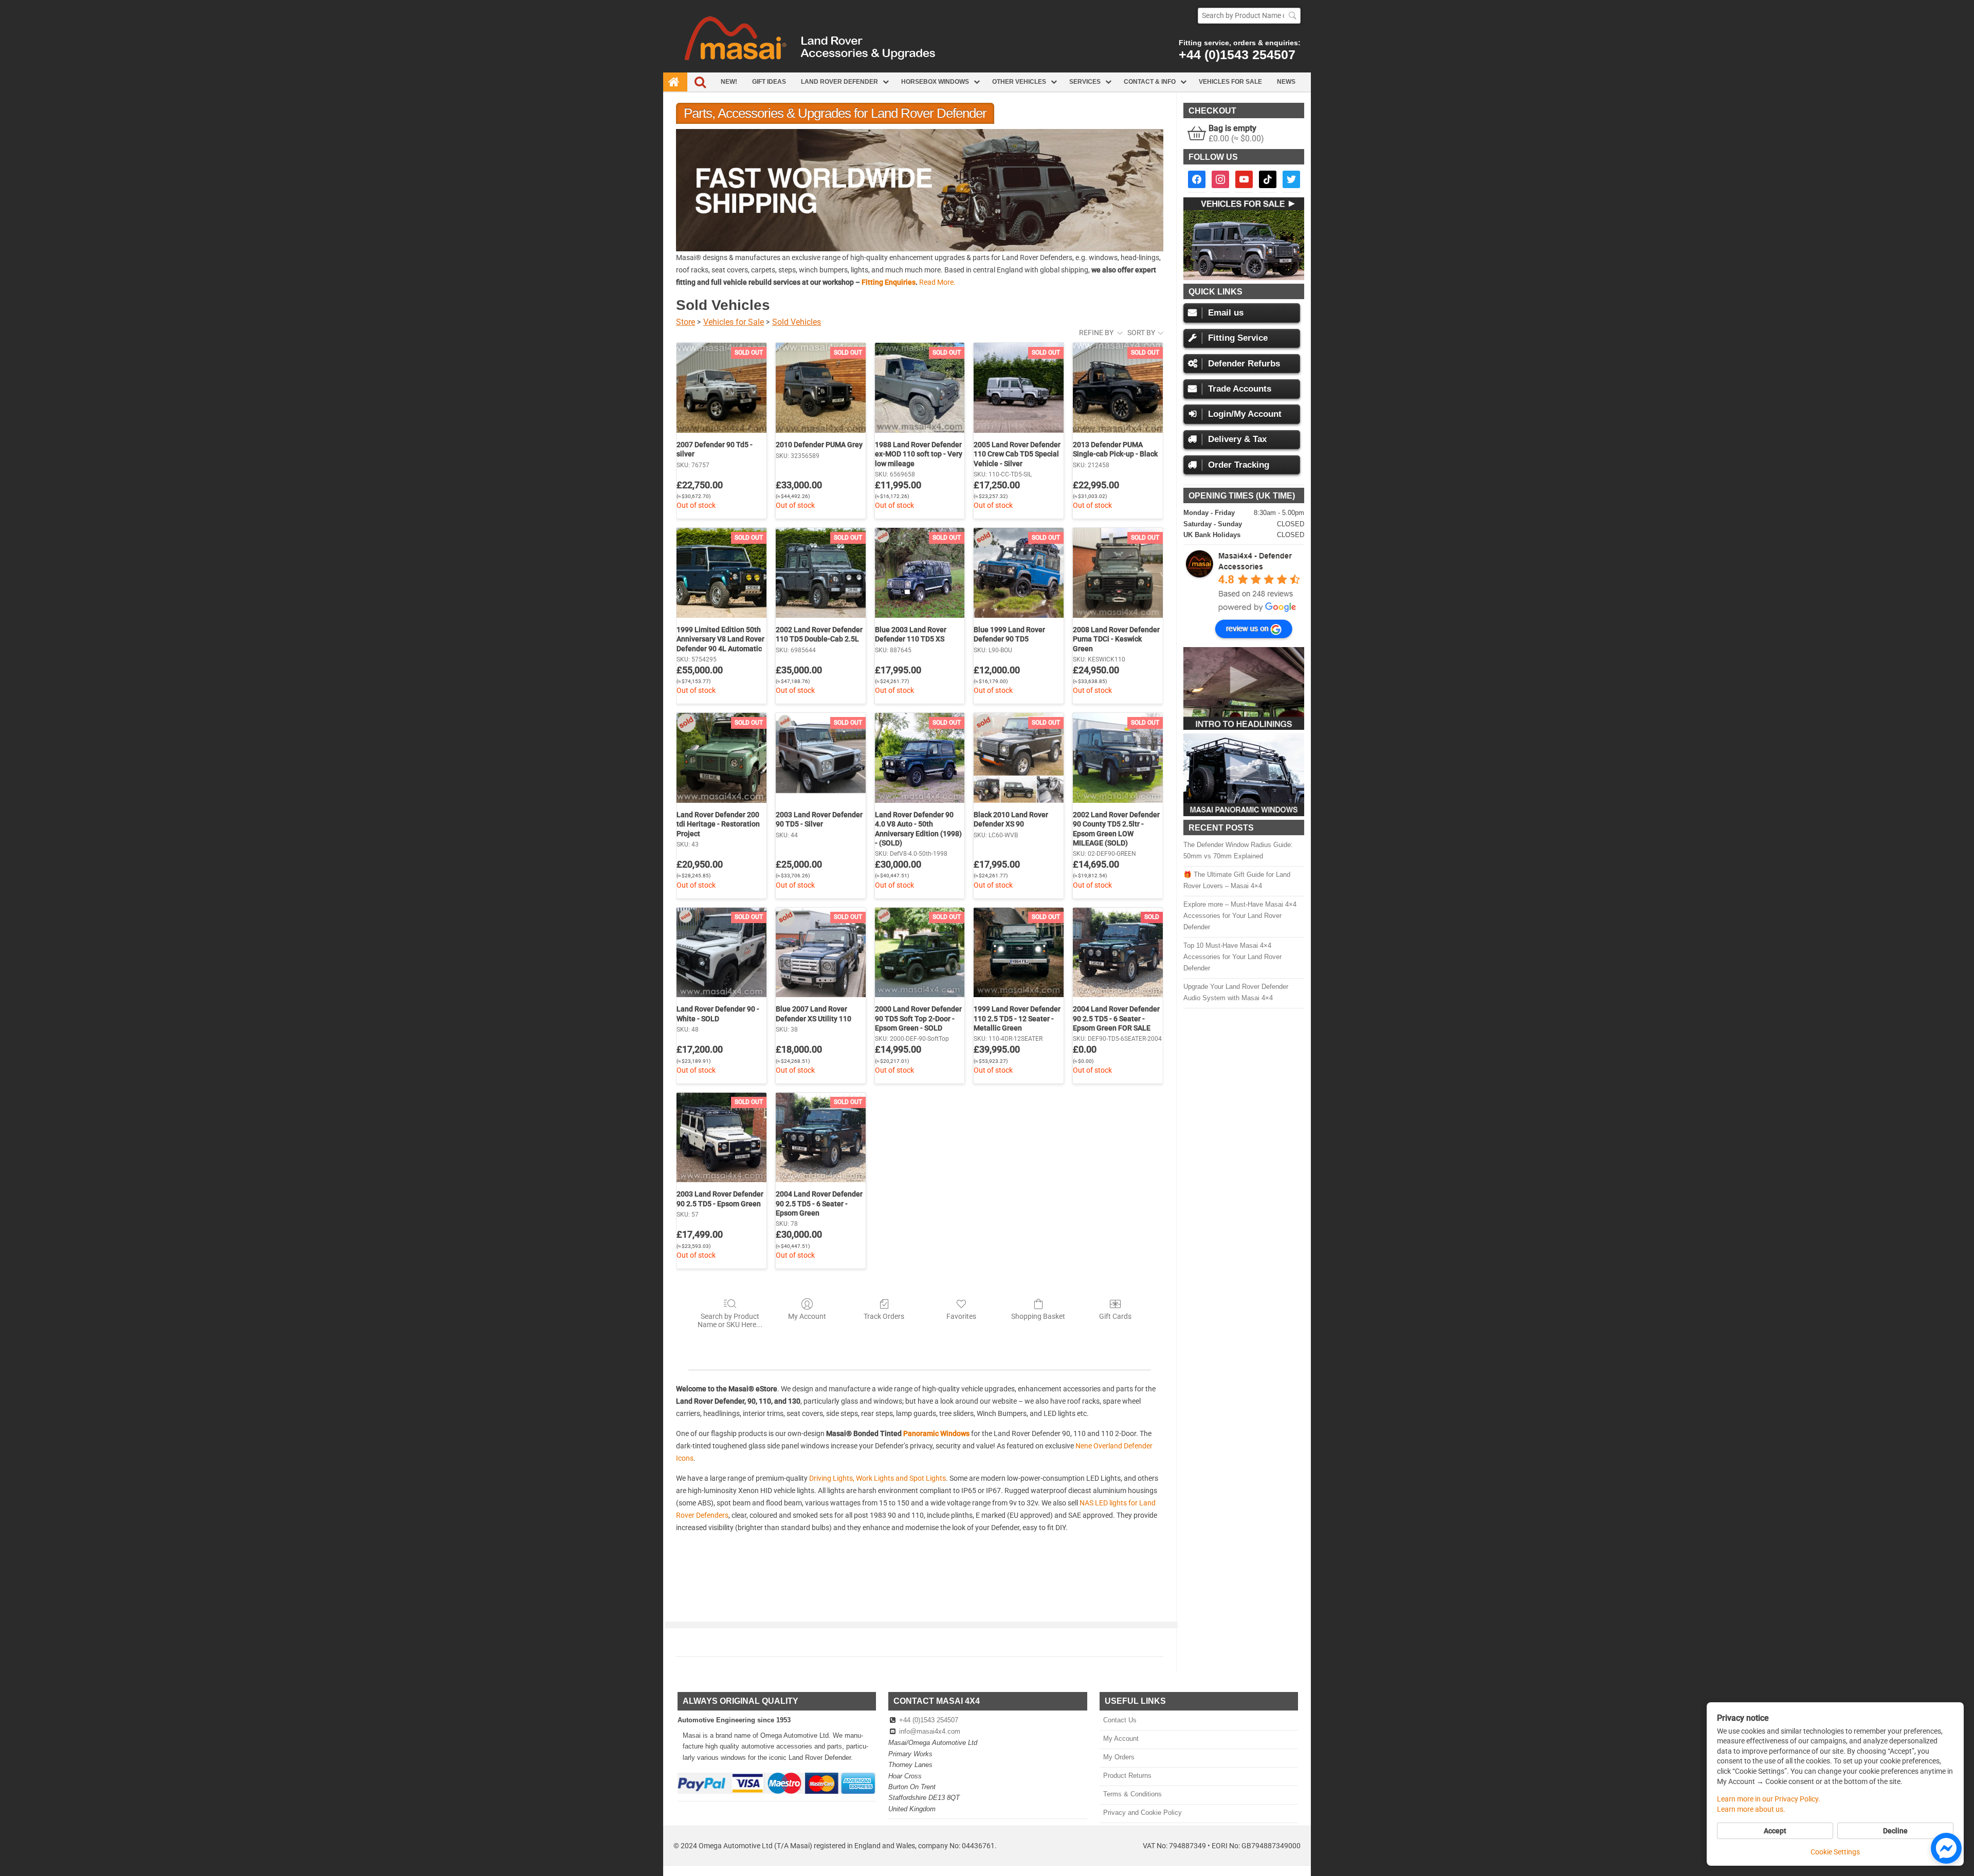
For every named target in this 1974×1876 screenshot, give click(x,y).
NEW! (729, 82)
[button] (920, 190)
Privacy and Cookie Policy (1142, 1813)
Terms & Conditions (1132, 1794)
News (1286, 82)
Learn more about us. (1751, 1809)
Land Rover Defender (839, 82)
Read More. (937, 282)
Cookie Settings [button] (1835, 1852)
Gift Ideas (769, 82)
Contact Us (1120, 1720)
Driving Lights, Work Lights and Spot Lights (878, 1478)
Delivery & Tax (1237, 439)
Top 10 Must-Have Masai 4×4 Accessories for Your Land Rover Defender (1232, 957)
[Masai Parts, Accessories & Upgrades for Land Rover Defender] (987, 70)
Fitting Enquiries (889, 282)
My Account (807, 1316)
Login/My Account (1245, 414)
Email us (1226, 313)
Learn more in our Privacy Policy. (1769, 1799)
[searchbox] (1249, 16)
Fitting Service (1238, 338)
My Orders (1119, 1757)
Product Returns (1127, 1776)
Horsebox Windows (935, 82)
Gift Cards (1115, 1316)
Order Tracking (1239, 465)
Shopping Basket (1038, 1316)
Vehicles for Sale (1230, 82)
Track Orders (884, 1316)
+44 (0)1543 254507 (1237, 54)
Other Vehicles (1019, 82)
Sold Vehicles (797, 322)
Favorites (961, 1316)
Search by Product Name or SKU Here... (730, 1321)
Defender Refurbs (1244, 364)
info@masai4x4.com (930, 1731)
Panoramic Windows (936, 1433)
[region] (920, 190)
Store (686, 322)
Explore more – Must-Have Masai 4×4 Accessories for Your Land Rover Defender (1240, 916)
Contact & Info (1150, 82)
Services (1085, 82)
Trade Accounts (1240, 389)
